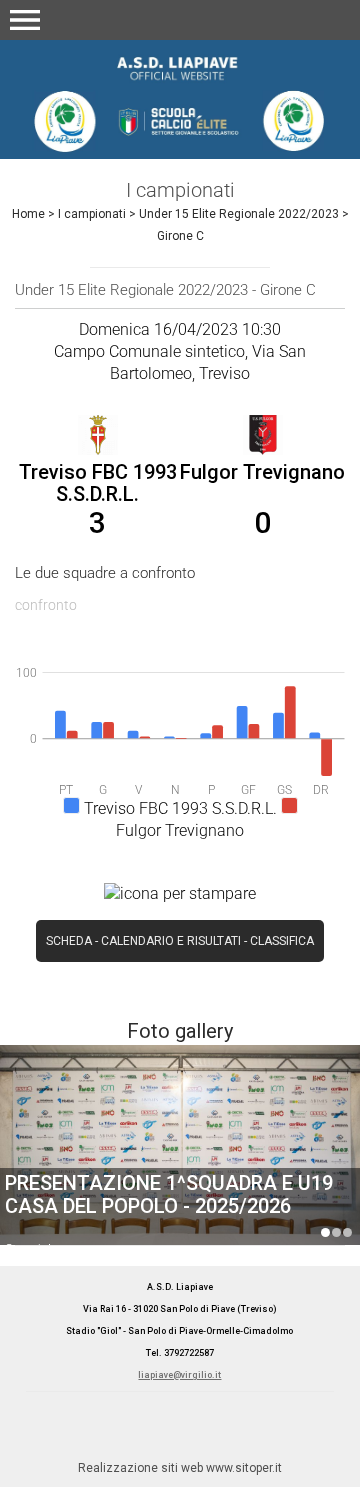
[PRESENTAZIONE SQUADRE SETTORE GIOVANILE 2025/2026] (180, 1163)
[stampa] (180, 892)
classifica (282, 941)
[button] (25, 20)
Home (28, 214)
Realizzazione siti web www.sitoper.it (180, 1468)
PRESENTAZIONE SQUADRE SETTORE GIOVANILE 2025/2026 (175, 1194)
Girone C (180, 236)
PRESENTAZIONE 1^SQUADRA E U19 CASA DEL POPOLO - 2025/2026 (325, 1232)
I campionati (92, 214)
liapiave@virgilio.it (179, 1375)
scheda (69, 941)
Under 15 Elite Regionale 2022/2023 (239, 214)
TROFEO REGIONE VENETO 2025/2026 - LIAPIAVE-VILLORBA (347, 1232)
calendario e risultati (171, 941)
